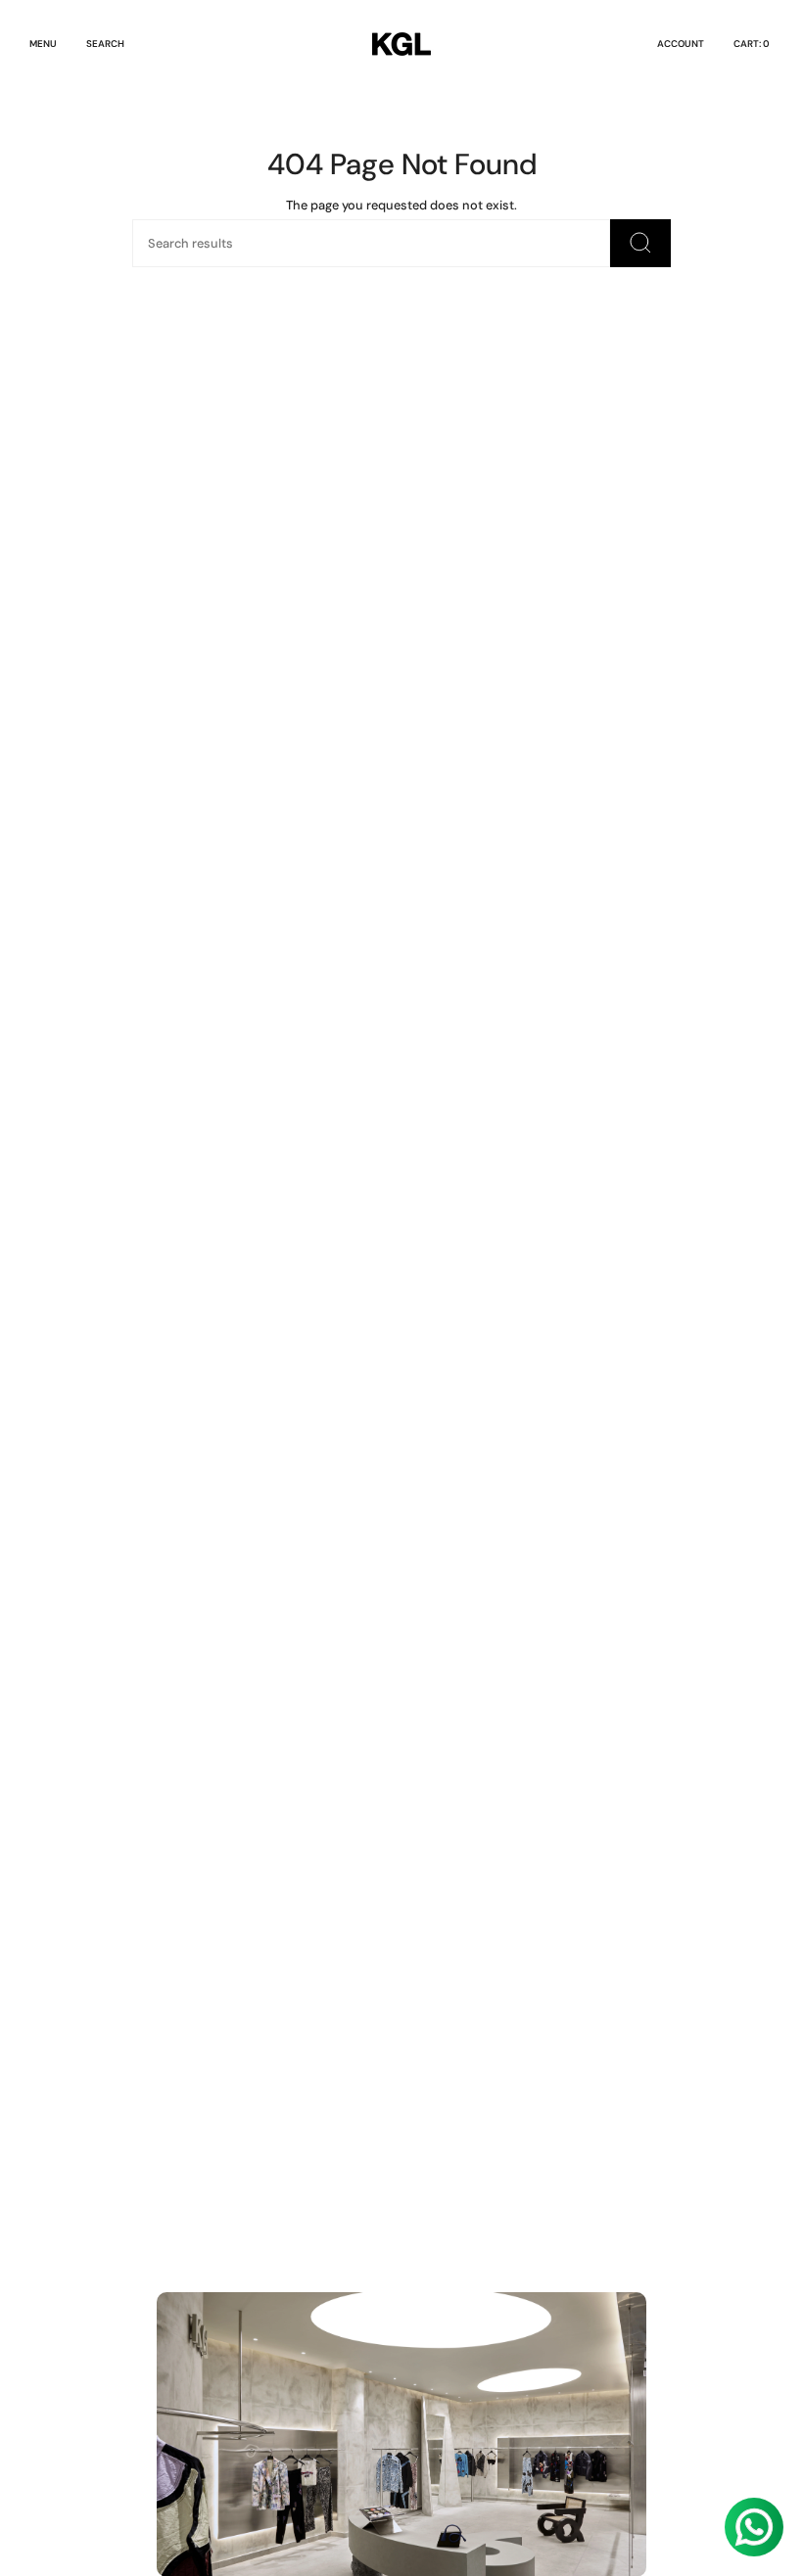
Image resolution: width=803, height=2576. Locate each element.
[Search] (640, 243)
